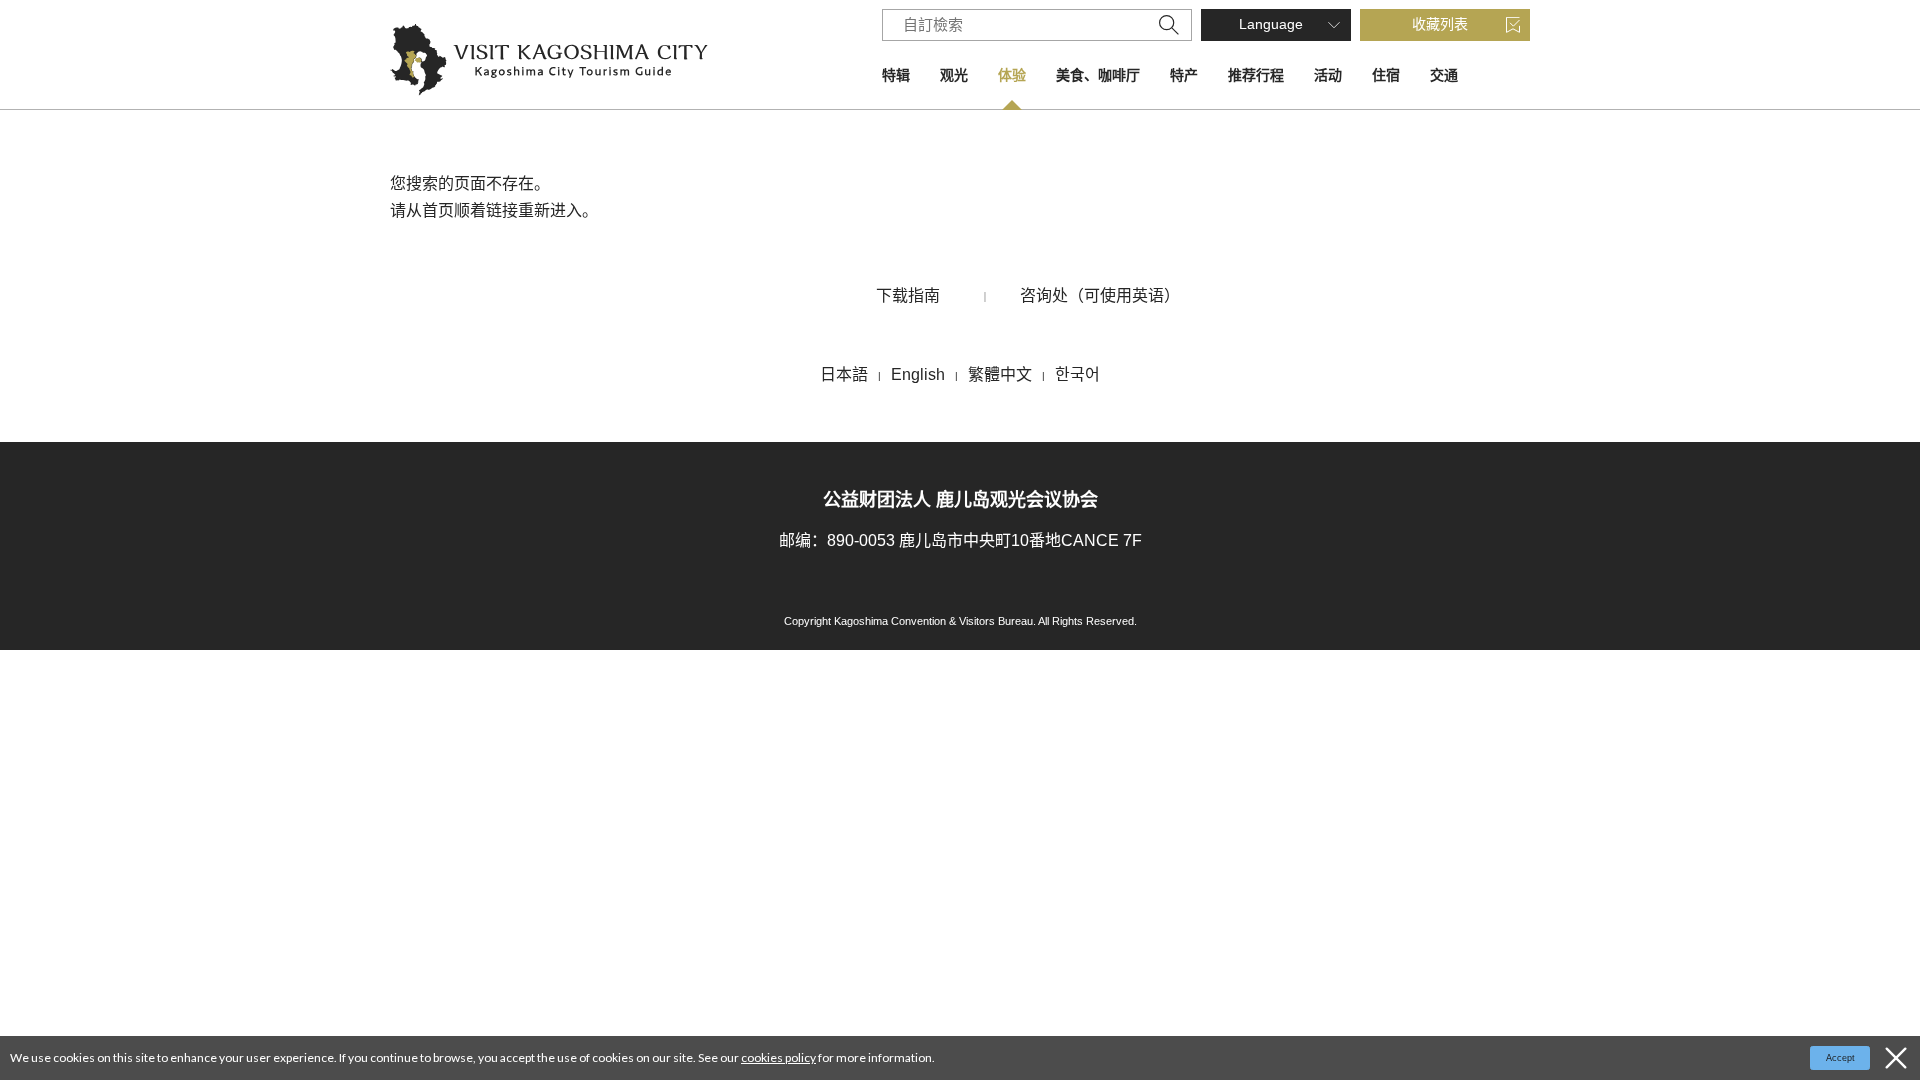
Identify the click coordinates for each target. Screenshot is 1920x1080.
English (918, 374)
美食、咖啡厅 (1098, 75)
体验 (1012, 75)
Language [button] (1271, 24)
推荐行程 (1256, 75)
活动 (1328, 75)
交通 (1444, 75)
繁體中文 (1000, 374)
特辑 (896, 75)
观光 (954, 75)
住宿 (1386, 75)
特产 (1184, 75)
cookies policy (778, 1057)
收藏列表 (1440, 24)
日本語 (844, 374)
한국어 (1077, 374)
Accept (1840, 1058)
